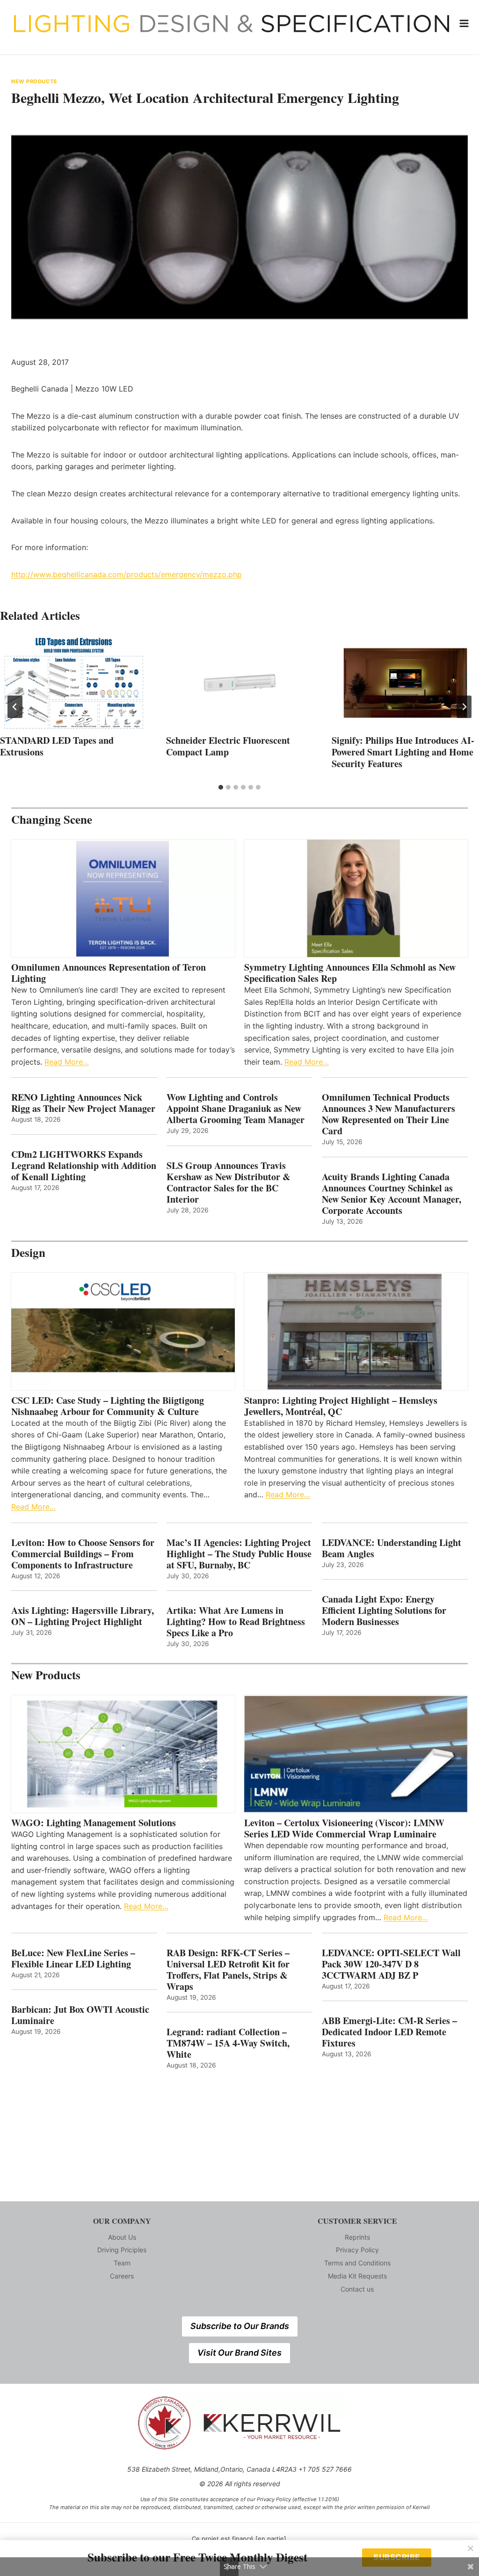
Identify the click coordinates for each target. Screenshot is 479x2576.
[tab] (221, 787)
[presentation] (74, 683)
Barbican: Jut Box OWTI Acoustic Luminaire (80, 2015)
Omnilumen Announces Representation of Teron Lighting (109, 973)
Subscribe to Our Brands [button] (240, 2326)
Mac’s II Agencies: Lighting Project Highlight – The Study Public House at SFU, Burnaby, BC (239, 1554)
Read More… (67, 1062)
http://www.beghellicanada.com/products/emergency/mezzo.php (127, 574)
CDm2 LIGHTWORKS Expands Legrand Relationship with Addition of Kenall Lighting (84, 1166)
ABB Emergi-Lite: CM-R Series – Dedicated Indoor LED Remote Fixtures (389, 2032)
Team (122, 2263)
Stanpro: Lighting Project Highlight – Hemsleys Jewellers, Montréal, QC (341, 1406)
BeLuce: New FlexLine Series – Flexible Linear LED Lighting (73, 1959)
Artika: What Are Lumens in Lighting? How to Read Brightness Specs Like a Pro (236, 1622)
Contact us (357, 2289)
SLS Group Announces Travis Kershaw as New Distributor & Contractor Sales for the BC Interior (229, 1183)
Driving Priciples (122, 2250)
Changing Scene (52, 819)
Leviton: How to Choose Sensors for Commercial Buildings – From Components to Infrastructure (83, 1554)
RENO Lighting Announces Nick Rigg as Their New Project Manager (83, 1103)
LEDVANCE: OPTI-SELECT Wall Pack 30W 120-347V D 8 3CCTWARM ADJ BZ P (391, 1964)
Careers (122, 2276)
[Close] (471, 2548)
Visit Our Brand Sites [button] (239, 2353)
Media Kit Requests (357, 2276)
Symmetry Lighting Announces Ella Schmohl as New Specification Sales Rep (350, 973)
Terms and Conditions (357, 2263)
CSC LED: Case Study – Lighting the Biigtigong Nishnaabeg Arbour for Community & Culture (108, 1406)
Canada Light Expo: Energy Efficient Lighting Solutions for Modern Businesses (384, 1611)
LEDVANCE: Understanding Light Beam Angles (392, 1548)
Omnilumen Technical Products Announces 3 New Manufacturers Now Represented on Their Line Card (388, 1114)
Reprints (357, 2237)
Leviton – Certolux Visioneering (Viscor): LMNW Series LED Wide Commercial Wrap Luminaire (344, 1829)
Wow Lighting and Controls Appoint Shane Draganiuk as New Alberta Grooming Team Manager (236, 1109)
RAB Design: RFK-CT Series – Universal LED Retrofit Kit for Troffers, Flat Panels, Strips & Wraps (228, 1970)
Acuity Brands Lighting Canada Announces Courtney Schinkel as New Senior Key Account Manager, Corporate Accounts (392, 1194)
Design (28, 1252)
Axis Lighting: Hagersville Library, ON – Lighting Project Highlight (83, 1616)
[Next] (464, 707)
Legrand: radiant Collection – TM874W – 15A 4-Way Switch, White (228, 2043)
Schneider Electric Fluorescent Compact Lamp (228, 746)
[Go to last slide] (15, 707)
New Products (34, 81)
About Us (122, 2237)
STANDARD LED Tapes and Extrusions (57, 746)
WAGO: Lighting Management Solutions (94, 1823)
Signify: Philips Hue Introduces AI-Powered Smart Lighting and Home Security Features (403, 752)
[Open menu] (464, 23)
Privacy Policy (357, 2250)
